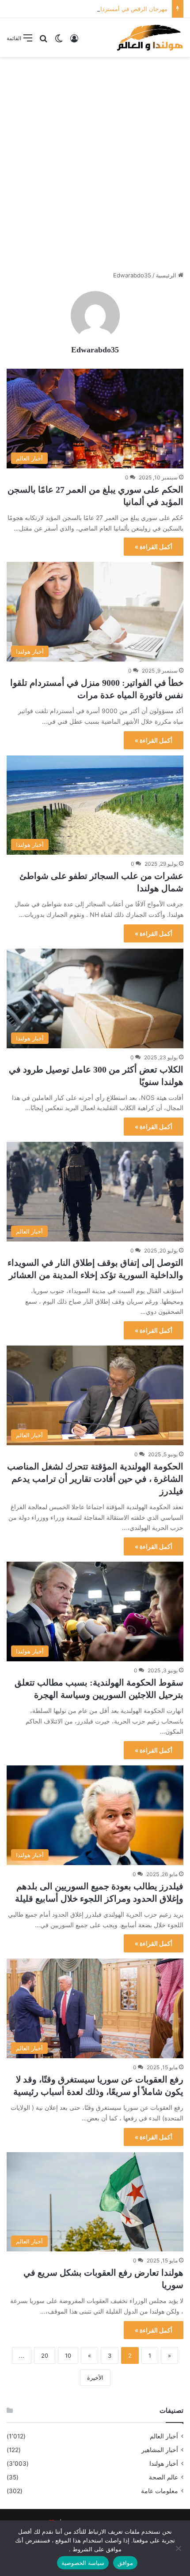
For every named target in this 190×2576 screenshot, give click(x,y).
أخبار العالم (164, 2436)
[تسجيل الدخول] (74, 41)
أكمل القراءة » (154, 547)
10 (68, 2355)
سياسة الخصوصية (83, 2563)
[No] (179, 2548)
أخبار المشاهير (160, 2450)
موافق (125, 2563)
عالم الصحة (163, 2477)
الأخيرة (95, 2378)
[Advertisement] (95, 161)
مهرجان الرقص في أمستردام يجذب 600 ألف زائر (107, 9)
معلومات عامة (160, 2491)
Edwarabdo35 (95, 350)
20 (45, 2355)
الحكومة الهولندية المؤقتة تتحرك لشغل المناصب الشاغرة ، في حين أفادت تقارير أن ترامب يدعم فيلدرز (95, 1479)
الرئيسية (167, 275)
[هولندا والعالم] (149, 37)
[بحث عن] (43, 41)
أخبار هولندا (164, 2464)
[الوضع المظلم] (59, 41)
